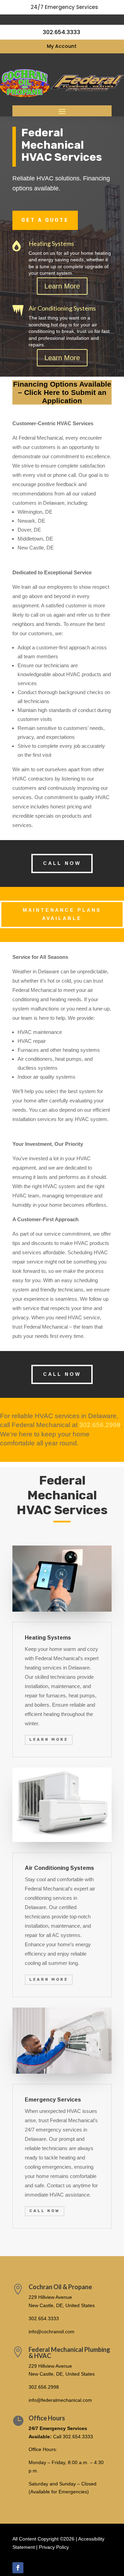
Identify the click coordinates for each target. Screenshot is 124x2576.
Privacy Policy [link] (54, 2547)
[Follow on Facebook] (18, 2568)
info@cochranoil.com (51, 2332)
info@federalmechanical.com (60, 2400)
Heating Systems (51, 243)
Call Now (62, 863)
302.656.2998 (100, 1425)
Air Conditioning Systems (62, 308)
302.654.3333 (44, 2318)
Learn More (62, 286)
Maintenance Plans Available (62, 914)
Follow (37, 2567)
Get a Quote (45, 220)
